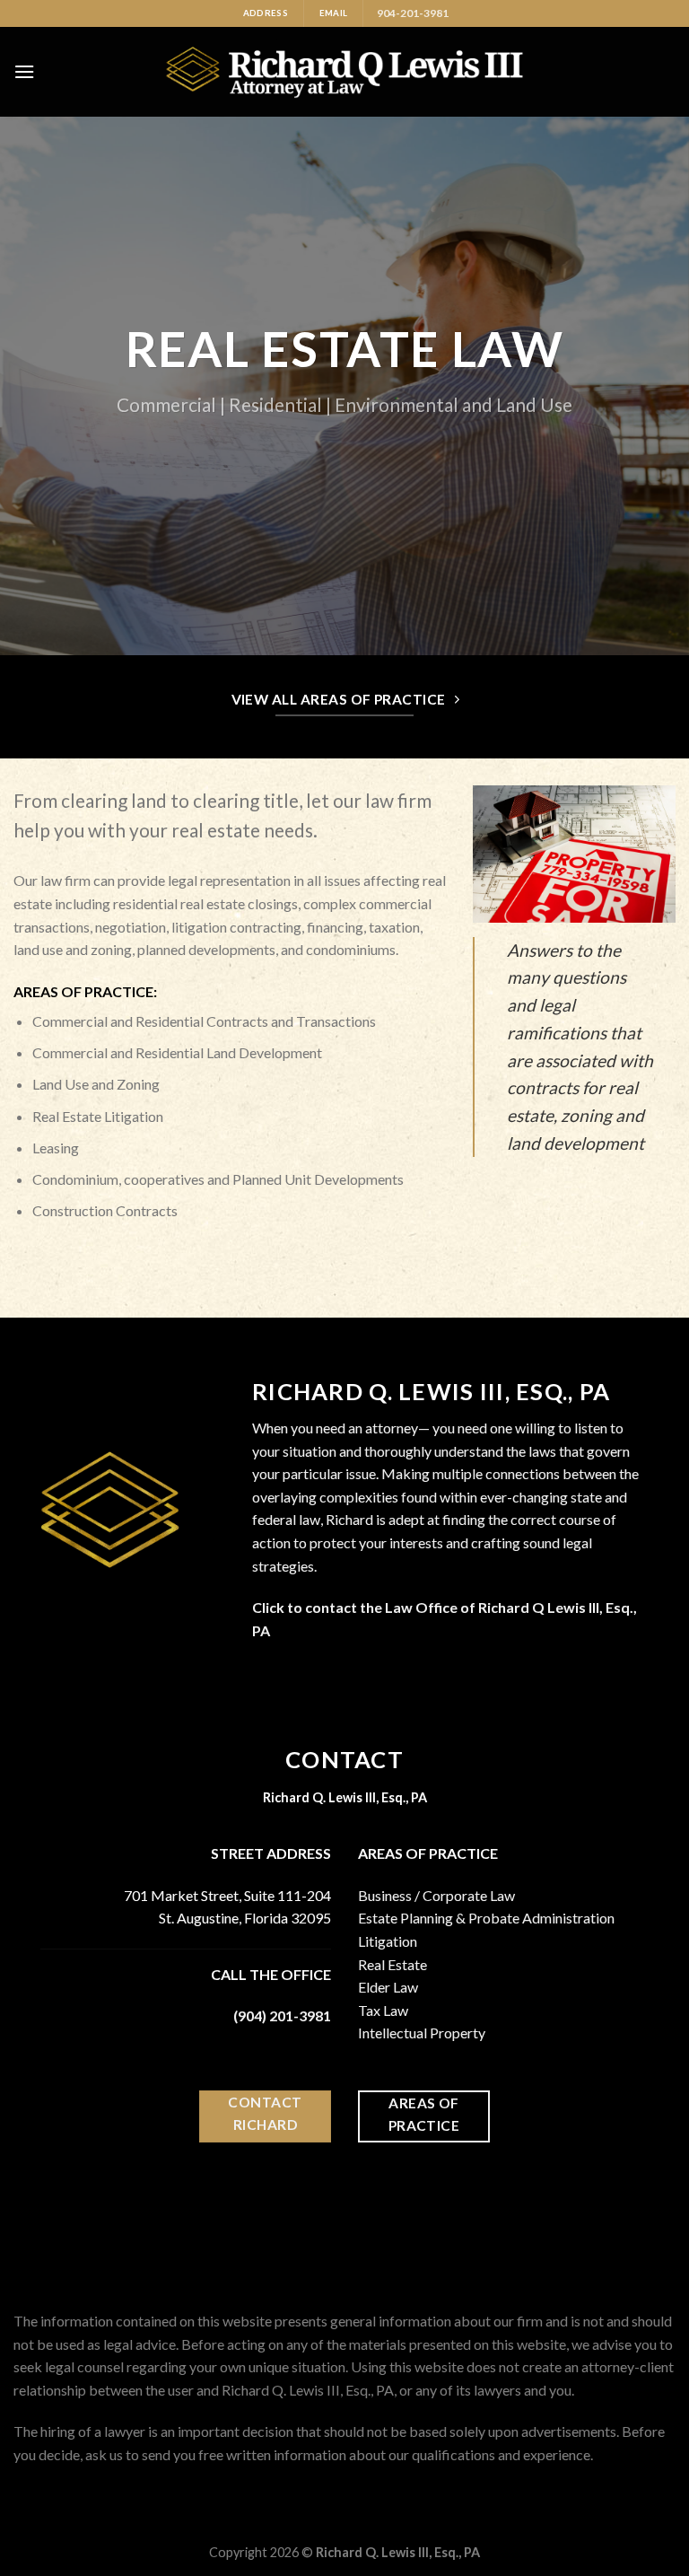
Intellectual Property (422, 2033)
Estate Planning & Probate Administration (486, 1918)
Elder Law (388, 1987)
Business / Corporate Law (436, 1895)
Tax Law (383, 2010)
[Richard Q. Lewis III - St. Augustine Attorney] (345, 72)
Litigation (388, 1941)
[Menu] (24, 71)
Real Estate (392, 1964)
